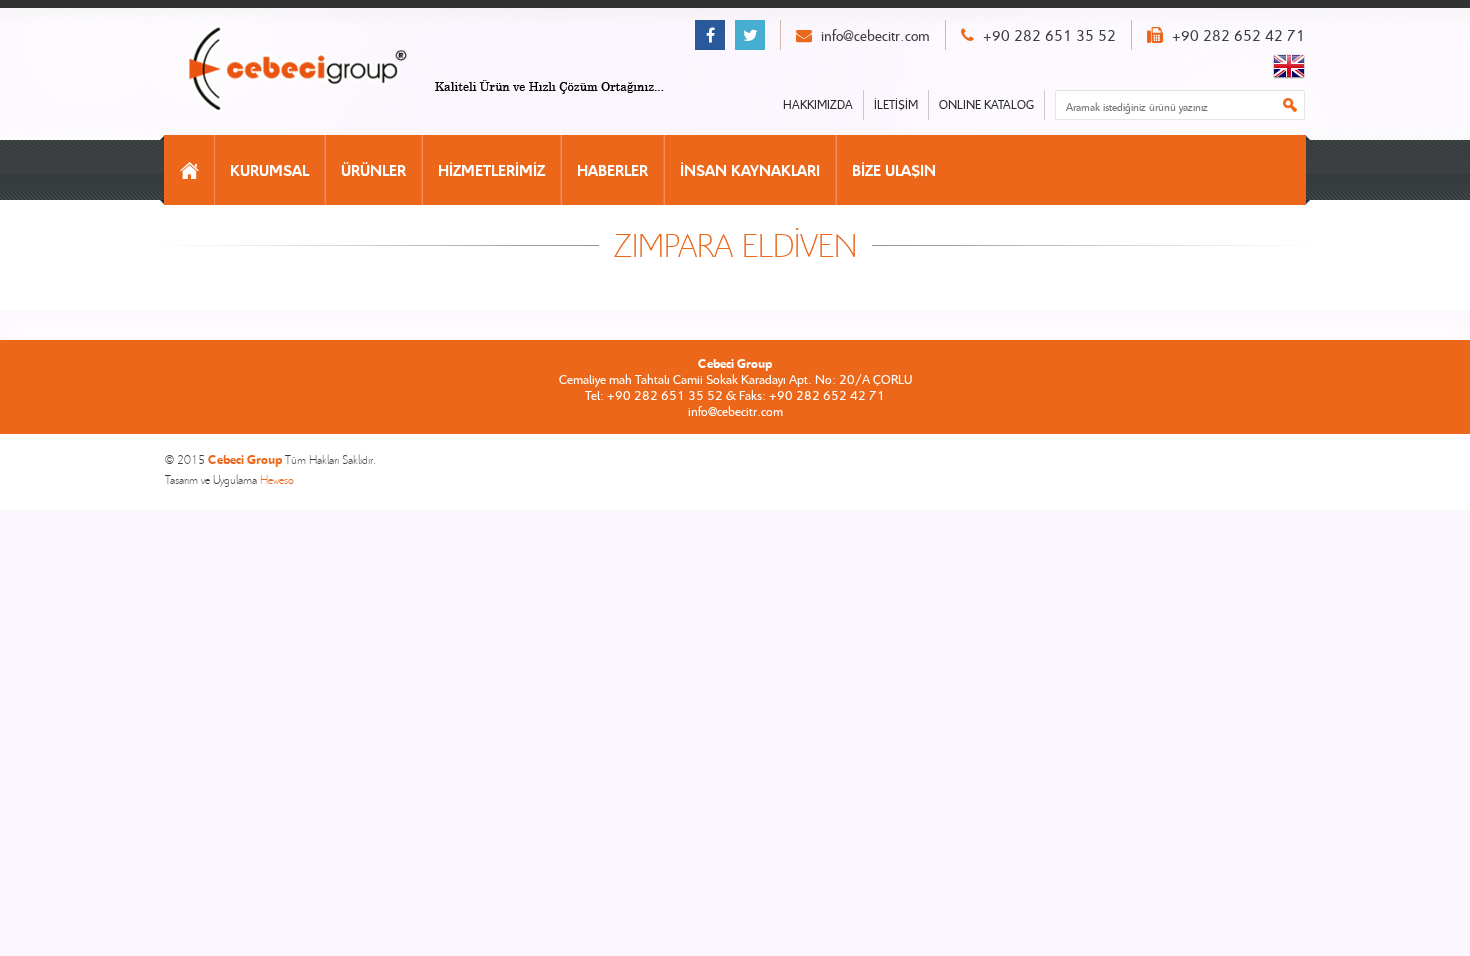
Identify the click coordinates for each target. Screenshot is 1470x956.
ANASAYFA (189, 170)
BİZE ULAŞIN (894, 170)
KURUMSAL (269, 170)
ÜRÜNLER (373, 170)
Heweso (277, 479)
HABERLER (612, 170)
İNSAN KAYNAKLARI (750, 170)
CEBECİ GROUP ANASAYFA (318, 70)
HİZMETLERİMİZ (491, 170)
